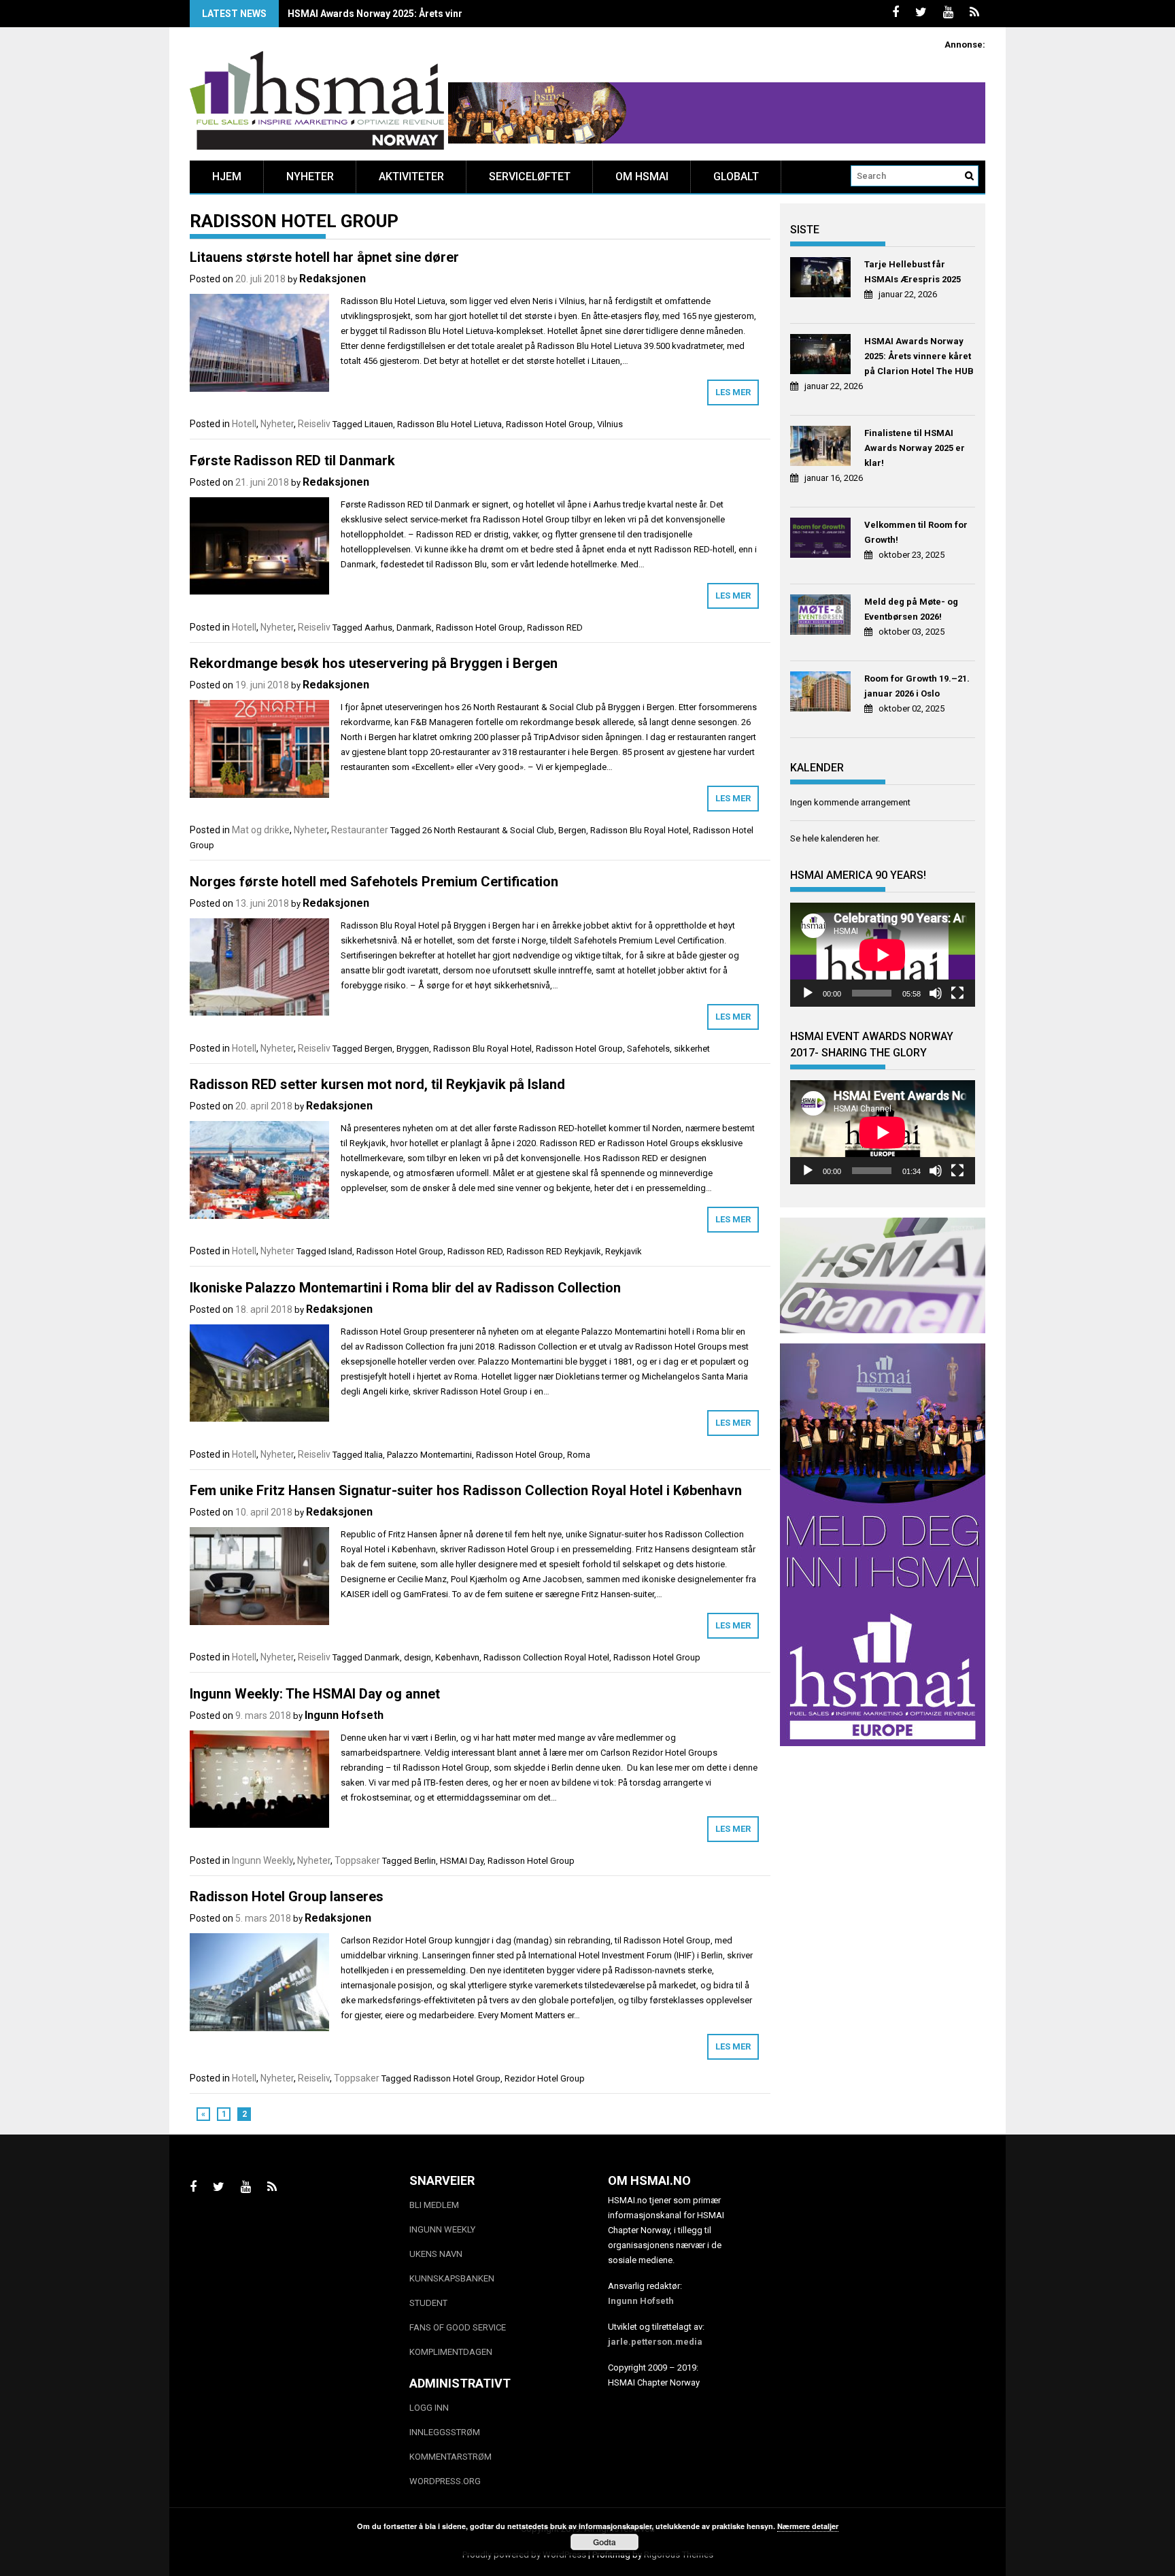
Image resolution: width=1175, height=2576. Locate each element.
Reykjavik (624, 1251)
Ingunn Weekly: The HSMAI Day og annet (315, 1694)
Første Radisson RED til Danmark (292, 461)
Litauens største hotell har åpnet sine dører (324, 257)
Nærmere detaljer (808, 2526)
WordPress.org (445, 2481)
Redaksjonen (333, 279)
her (872, 838)
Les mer (733, 392)
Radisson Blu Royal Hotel (640, 830)
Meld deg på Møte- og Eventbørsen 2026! (911, 609)
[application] (883, 955)
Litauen (379, 424)
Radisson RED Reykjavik (554, 1251)
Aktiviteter (411, 177)
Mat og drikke (261, 830)
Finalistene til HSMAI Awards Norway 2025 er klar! (915, 448)
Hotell (244, 424)
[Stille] (936, 993)
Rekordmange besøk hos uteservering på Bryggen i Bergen (374, 663)
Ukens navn (436, 2254)
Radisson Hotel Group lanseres (287, 1896)
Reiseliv (314, 424)
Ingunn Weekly (262, 1860)
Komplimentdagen (451, 2352)
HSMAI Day (462, 1861)
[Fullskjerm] (957, 993)
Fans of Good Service (458, 2327)
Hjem (227, 177)
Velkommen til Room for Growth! (916, 532)
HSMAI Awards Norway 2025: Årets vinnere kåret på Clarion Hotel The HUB (454, 14)
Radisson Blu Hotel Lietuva (449, 424)
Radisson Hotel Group (549, 424)
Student (428, 2303)
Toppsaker (357, 1860)
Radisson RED (555, 628)
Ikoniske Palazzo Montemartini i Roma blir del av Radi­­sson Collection (405, 1288)
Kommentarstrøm (450, 2457)
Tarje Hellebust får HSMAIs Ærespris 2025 (913, 272)
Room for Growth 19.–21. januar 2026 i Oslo (917, 686)
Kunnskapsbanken (452, 2278)
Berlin (425, 1861)
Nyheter (310, 177)
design (418, 1657)
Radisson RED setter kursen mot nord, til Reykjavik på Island (377, 1084)
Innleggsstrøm (445, 2432)
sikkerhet (692, 1049)
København (457, 1657)
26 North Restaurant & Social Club (488, 830)
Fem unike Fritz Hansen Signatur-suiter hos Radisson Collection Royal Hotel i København (466, 1490)
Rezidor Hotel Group (545, 2078)
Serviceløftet (530, 177)
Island (340, 1251)
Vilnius (610, 424)
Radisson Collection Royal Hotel (546, 1657)
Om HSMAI (642, 177)
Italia (374, 1455)
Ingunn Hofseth (344, 1715)
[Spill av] (808, 993)
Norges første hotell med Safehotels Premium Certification (374, 882)
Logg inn (429, 2408)
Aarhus (378, 628)
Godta (604, 2542)
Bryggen (413, 1049)
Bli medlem (434, 2205)
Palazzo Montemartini (429, 1455)
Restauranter (360, 830)
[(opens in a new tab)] (822, 279)
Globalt (736, 177)
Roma (579, 1455)
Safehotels (648, 1049)
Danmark (414, 628)
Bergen (572, 830)
